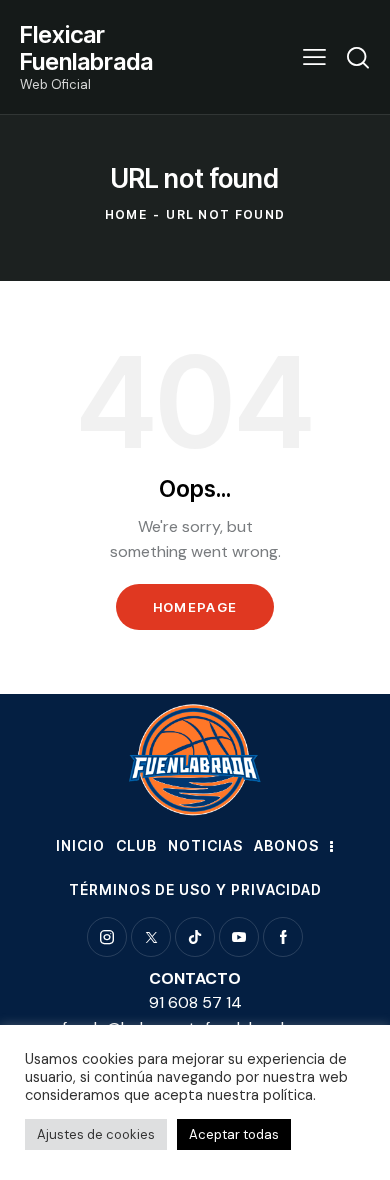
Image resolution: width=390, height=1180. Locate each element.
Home (126, 214)
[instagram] (107, 937)
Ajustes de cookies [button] (96, 1134)
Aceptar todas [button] (234, 1134)
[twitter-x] (151, 937)
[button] (314, 57)
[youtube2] (239, 937)
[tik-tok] (195, 937)
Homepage (195, 607)
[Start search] (358, 57)
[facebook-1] (283, 937)
